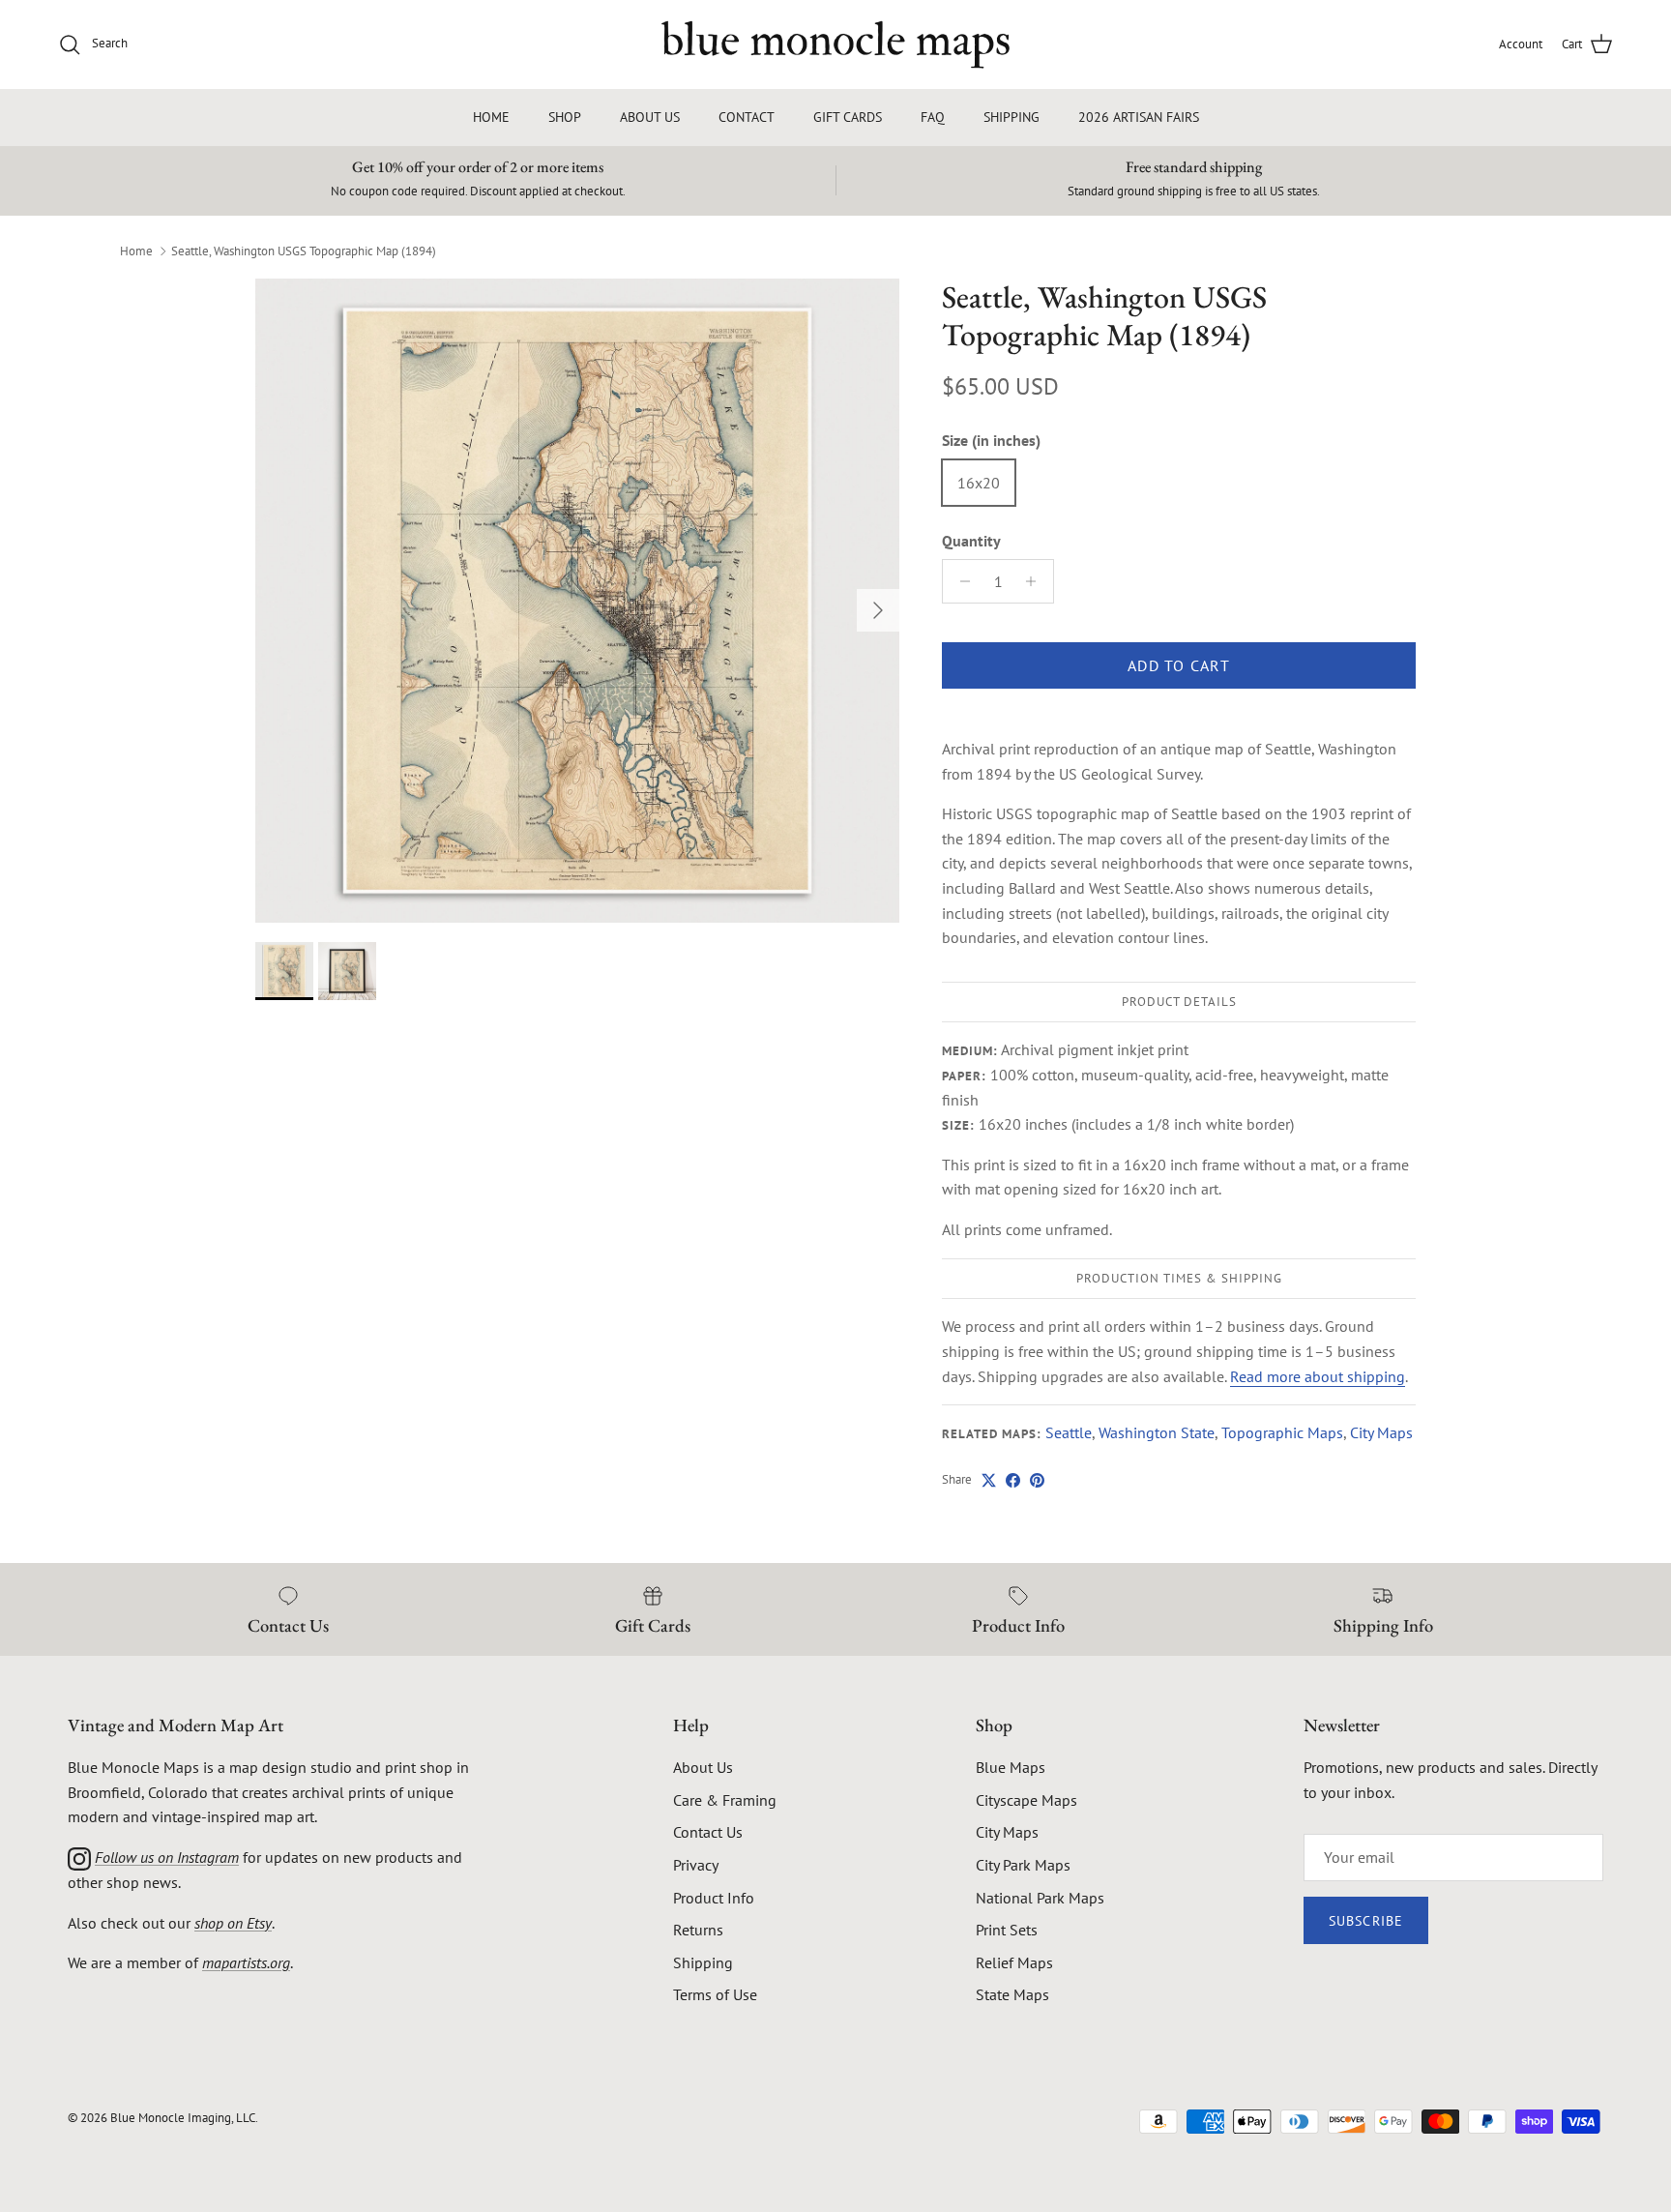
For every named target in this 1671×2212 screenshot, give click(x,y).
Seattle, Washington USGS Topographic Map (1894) (304, 250)
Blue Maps (1011, 1767)
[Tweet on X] (989, 1480)
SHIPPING (1011, 117)
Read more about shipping (1318, 1376)
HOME (491, 117)
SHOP (565, 117)
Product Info (714, 1898)
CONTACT (747, 117)
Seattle (1069, 1432)
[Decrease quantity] (960, 581)
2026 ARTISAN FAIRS (1139, 117)
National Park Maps (1040, 1898)
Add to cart (1179, 665)
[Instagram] (79, 1857)
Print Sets (1007, 1930)
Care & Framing (725, 1800)
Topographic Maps (1282, 1432)
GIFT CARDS (848, 117)
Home (136, 250)
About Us (703, 1767)
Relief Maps (1014, 1962)
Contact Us (708, 1832)
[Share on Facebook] (1013, 1480)
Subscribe (1366, 1921)
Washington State (1157, 1432)
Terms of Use (715, 1994)
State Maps (1012, 1994)
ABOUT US (650, 117)
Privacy (696, 1865)
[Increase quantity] (1036, 581)
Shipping (703, 1962)
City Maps (1381, 1432)
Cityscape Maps (1026, 1800)
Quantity (971, 541)
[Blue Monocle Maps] (835, 44)
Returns (698, 1930)
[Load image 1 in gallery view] (577, 601)
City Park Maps (1023, 1865)
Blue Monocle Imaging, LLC (183, 2118)
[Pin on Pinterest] (1037, 1480)
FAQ (933, 117)
